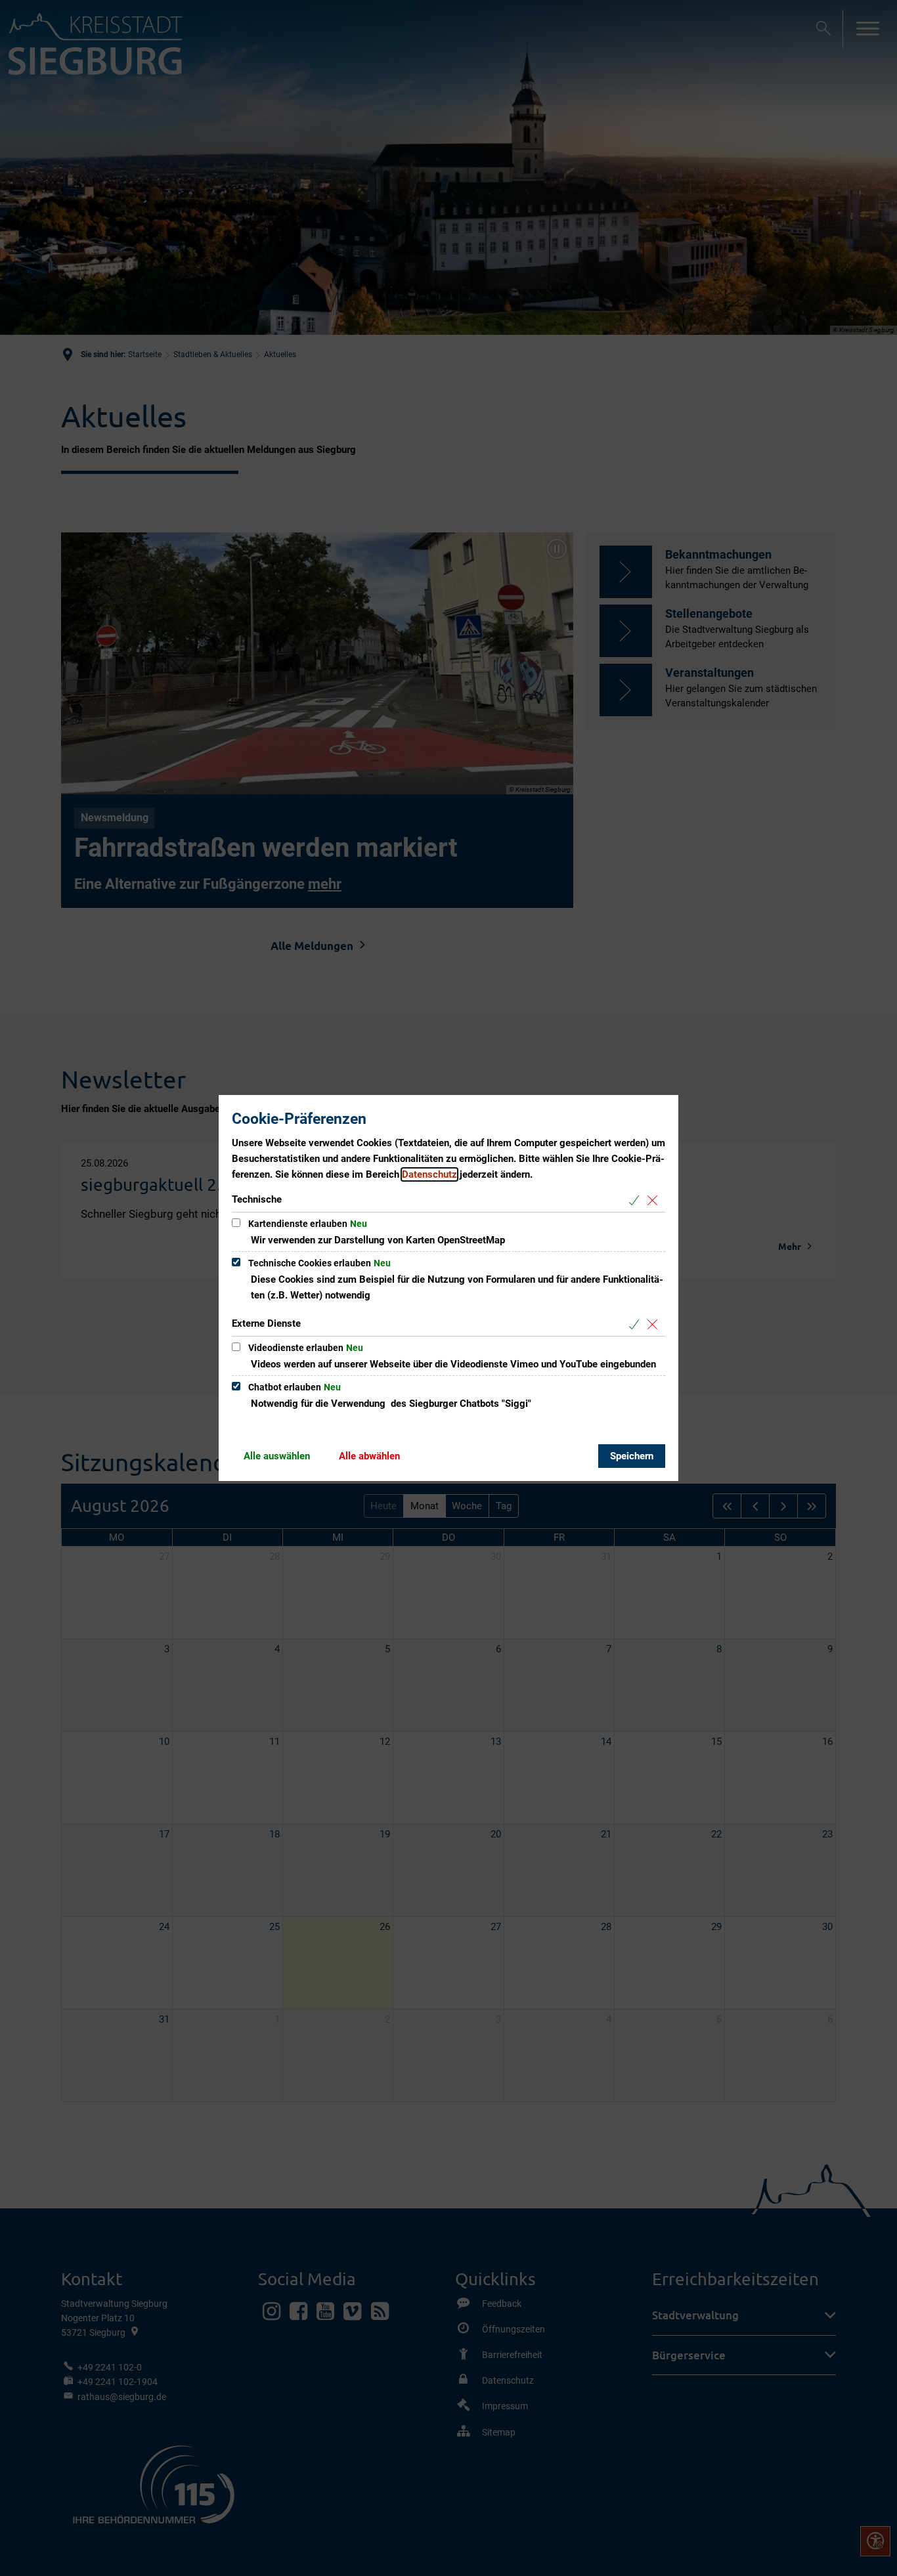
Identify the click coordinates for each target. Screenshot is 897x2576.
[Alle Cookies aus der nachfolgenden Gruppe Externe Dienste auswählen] (637, 1324)
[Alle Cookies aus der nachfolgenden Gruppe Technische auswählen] (637, 1200)
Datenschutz (429, 1174)
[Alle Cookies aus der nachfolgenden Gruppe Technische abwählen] (655, 1200)
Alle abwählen (369, 1456)
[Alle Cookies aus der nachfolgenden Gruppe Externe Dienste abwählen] (655, 1324)
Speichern (632, 1456)
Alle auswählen (277, 1456)
